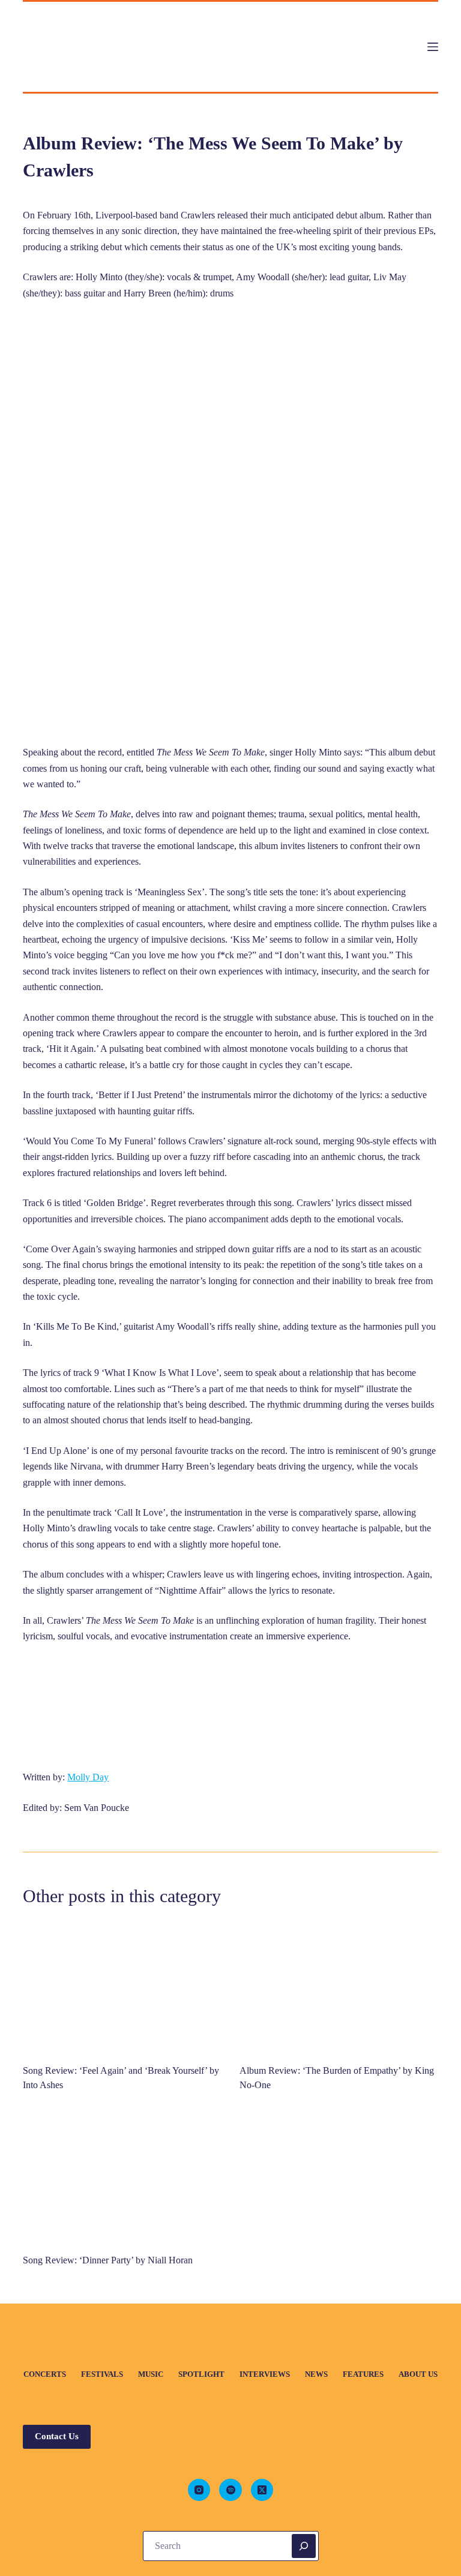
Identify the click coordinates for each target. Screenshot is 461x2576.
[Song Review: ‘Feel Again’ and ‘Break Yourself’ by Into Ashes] (122, 1986)
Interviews (265, 2374)
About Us (418, 2374)
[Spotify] (230, 2490)
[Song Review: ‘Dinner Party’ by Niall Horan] (122, 2176)
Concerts (45, 2374)
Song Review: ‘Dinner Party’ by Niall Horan (109, 2260)
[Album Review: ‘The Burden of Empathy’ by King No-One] (339, 1986)
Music (151, 2374)
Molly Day (88, 1777)
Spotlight (201, 2374)
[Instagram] (199, 2490)
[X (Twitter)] (262, 2490)
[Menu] (433, 47)
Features (363, 2374)
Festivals (102, 2374)
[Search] (304, 2546)
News (316, 2374)
